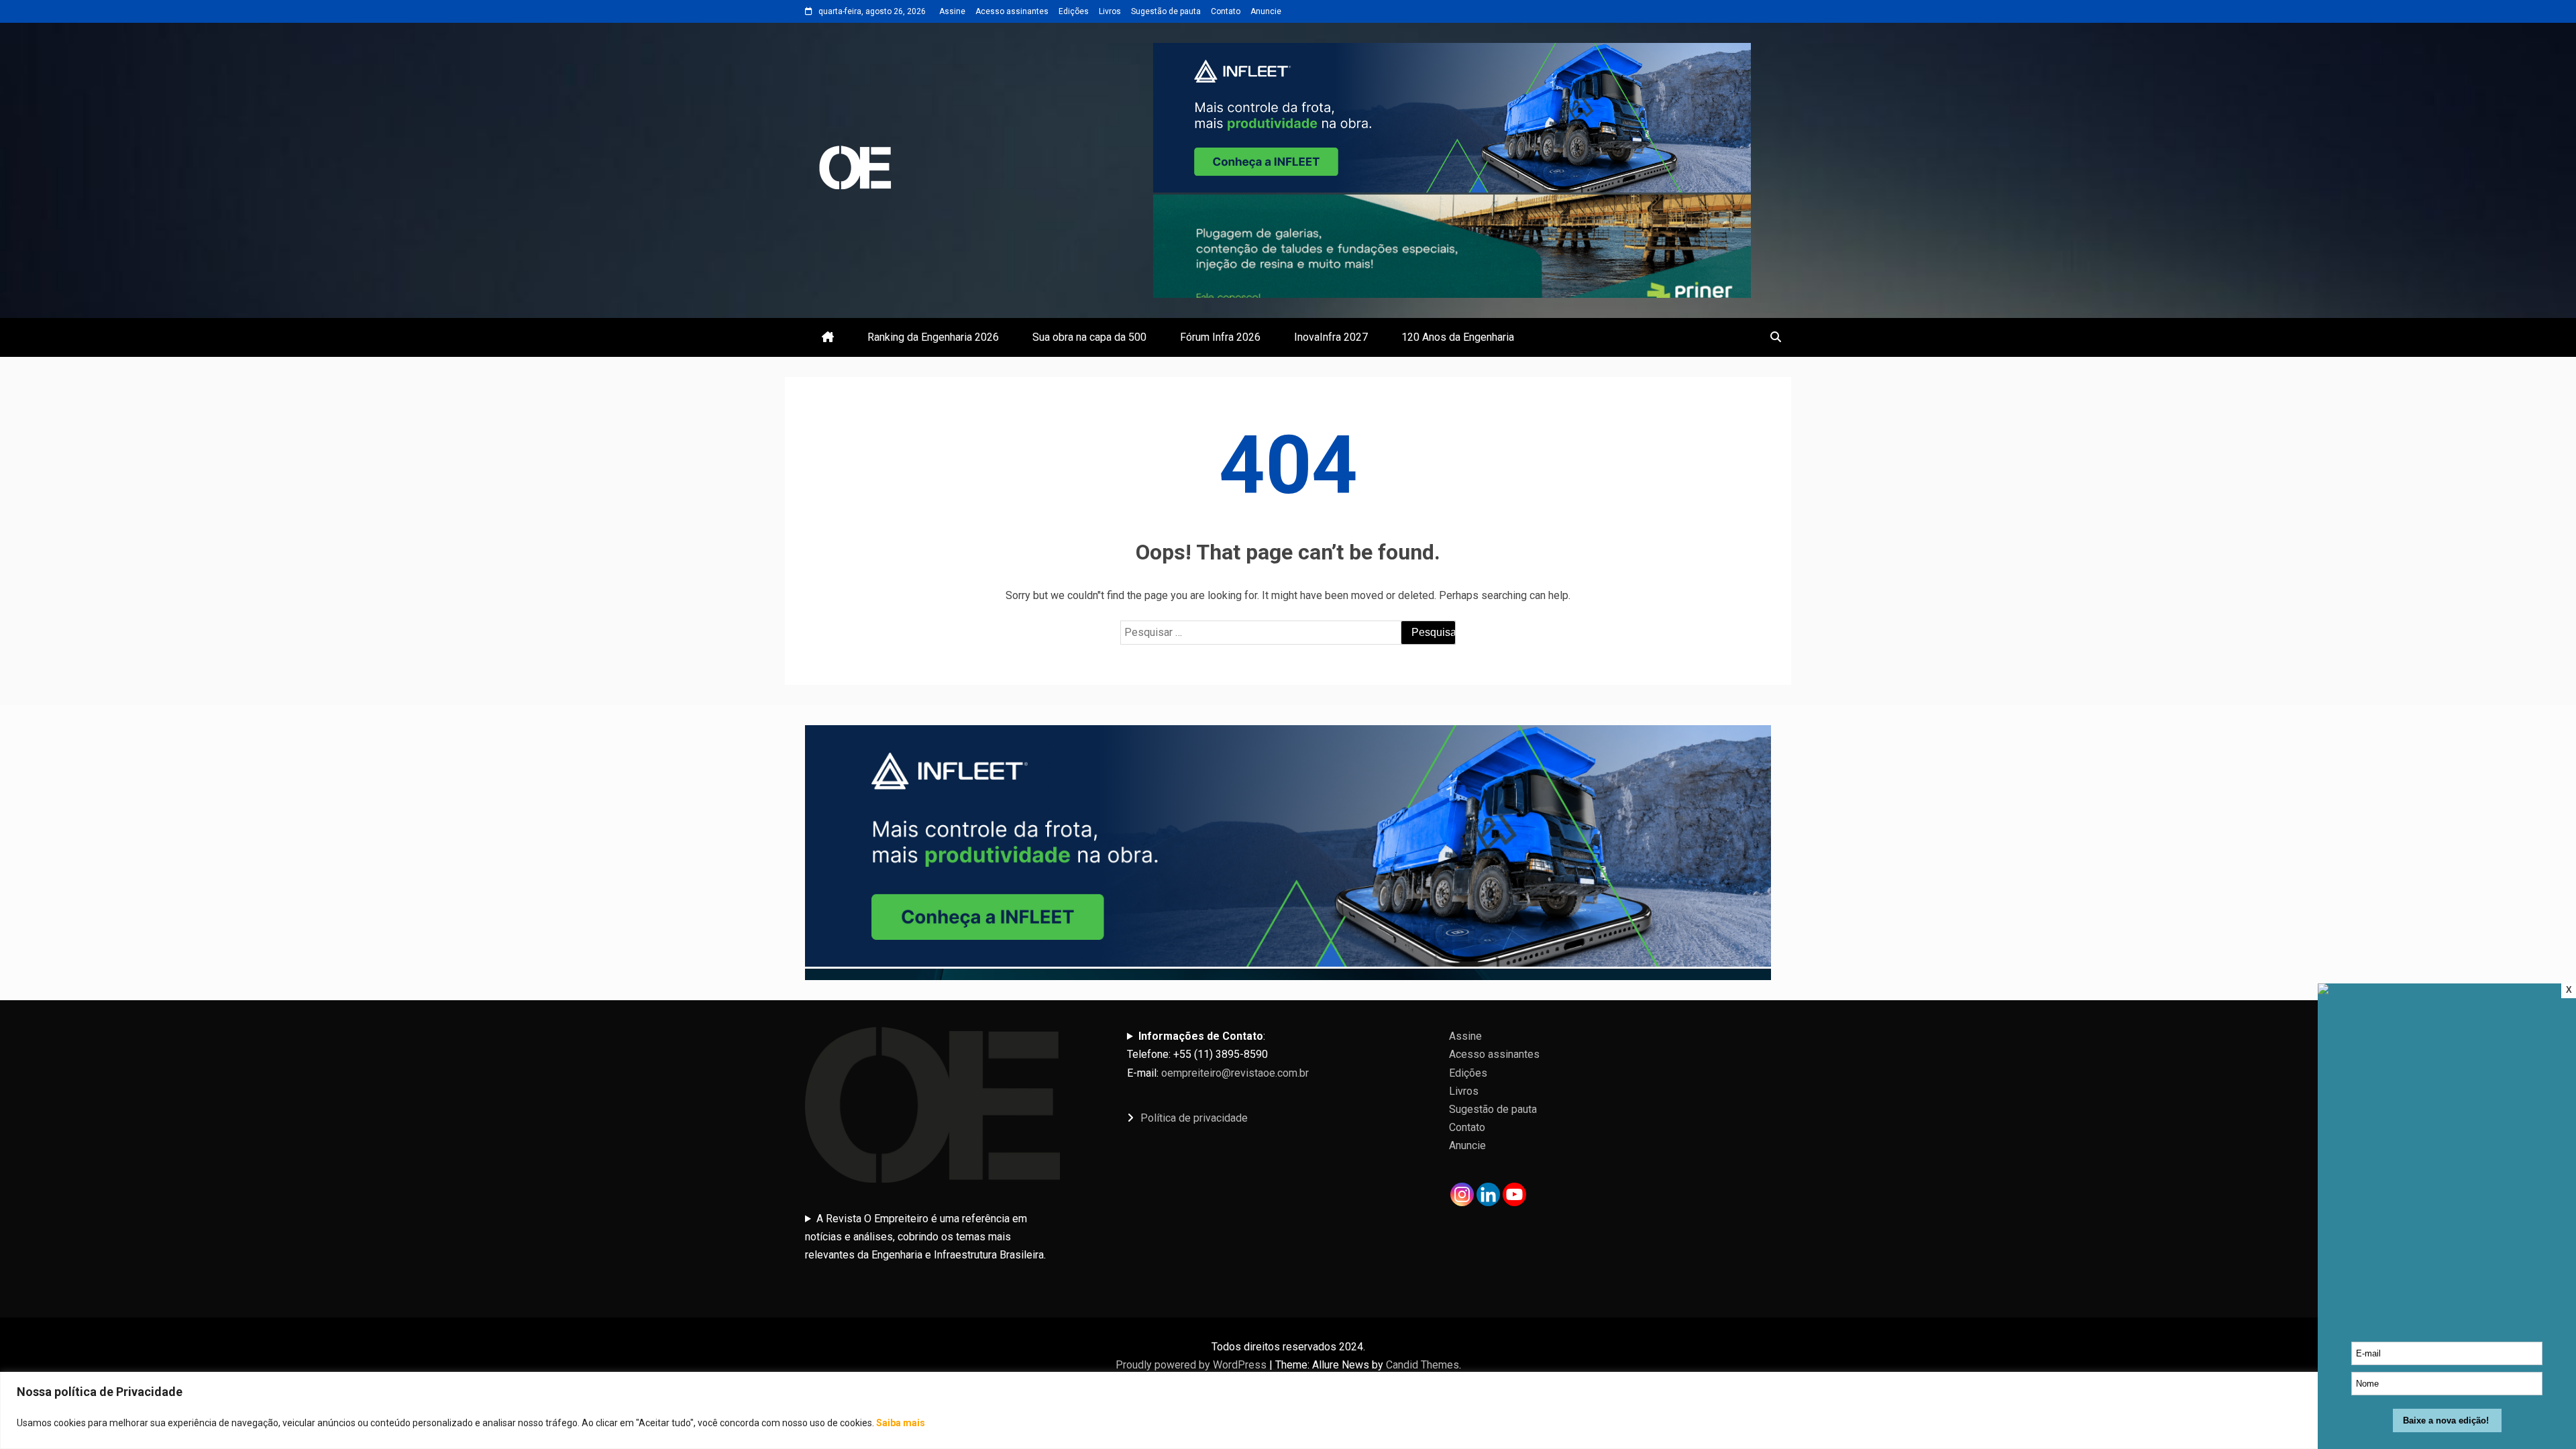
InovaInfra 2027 (1331, 337)
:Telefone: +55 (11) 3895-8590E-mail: (1218, 1054)
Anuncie (1266, 11)
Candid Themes (1423, 1365)
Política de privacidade (1194, 1118)
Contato (1226, 11)
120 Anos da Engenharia (1458, 337)
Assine (952, 11)
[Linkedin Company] (1488, 1194)
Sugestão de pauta (1166, 11)
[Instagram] (1462, 1194)
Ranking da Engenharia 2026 (933, 337)
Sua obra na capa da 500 (1089, 337)
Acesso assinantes (1012, 11)
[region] (1288, 1410)
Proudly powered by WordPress (1192, 1365)
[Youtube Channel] (1514, 1194)
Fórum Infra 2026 (1220, 337)
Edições (1074, 11)
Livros (1110, 11)
